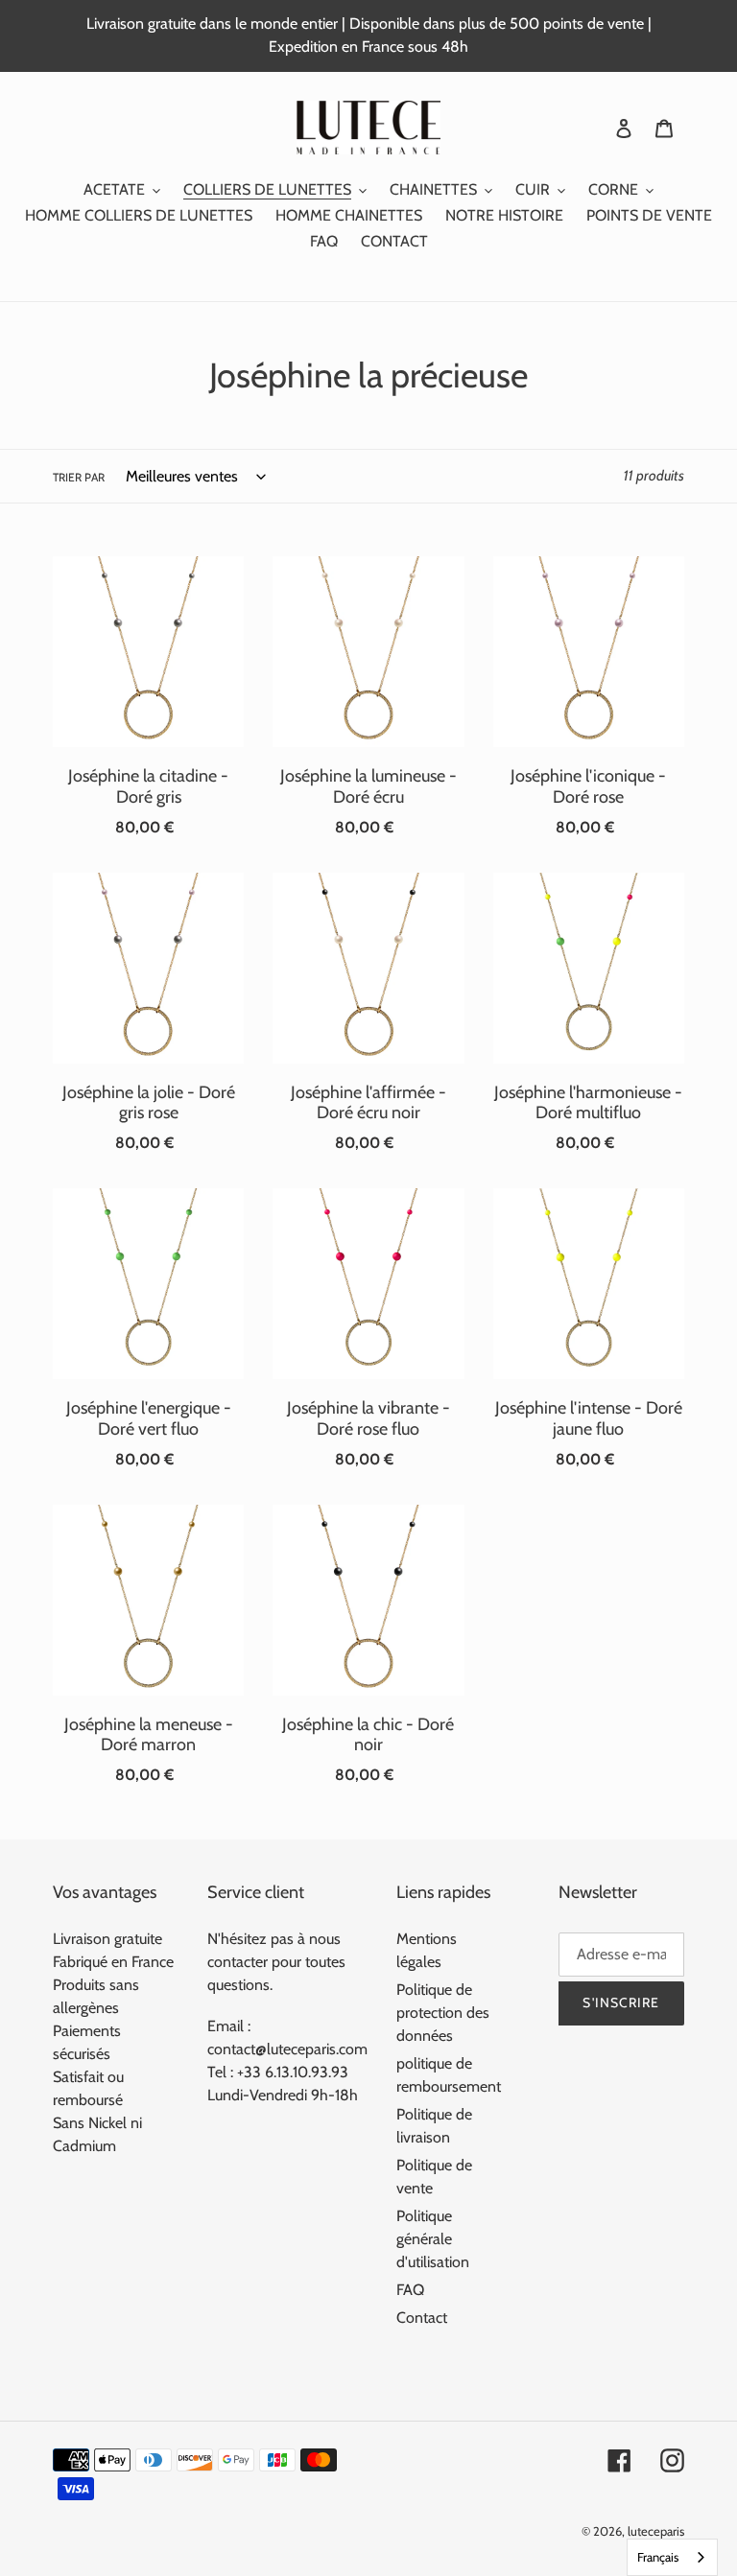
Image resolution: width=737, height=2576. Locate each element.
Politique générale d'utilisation (433, 2239)
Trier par (79, 477)
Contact (422, 2318)
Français (658, 2557)
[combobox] (672, 2557)
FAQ (410, 2290)
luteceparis (656, 2531)
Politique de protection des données (443, 2013)
